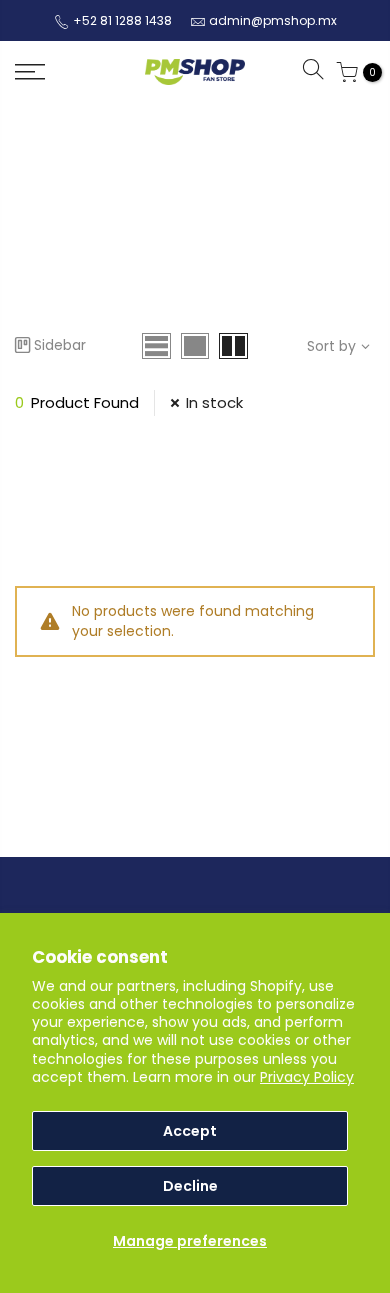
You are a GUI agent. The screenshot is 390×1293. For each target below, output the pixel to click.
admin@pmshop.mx (273, 20)
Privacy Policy (307, 1077)
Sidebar (60, 345)
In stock (214, 402)
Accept (190, 1131)
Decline (190, 1186)
